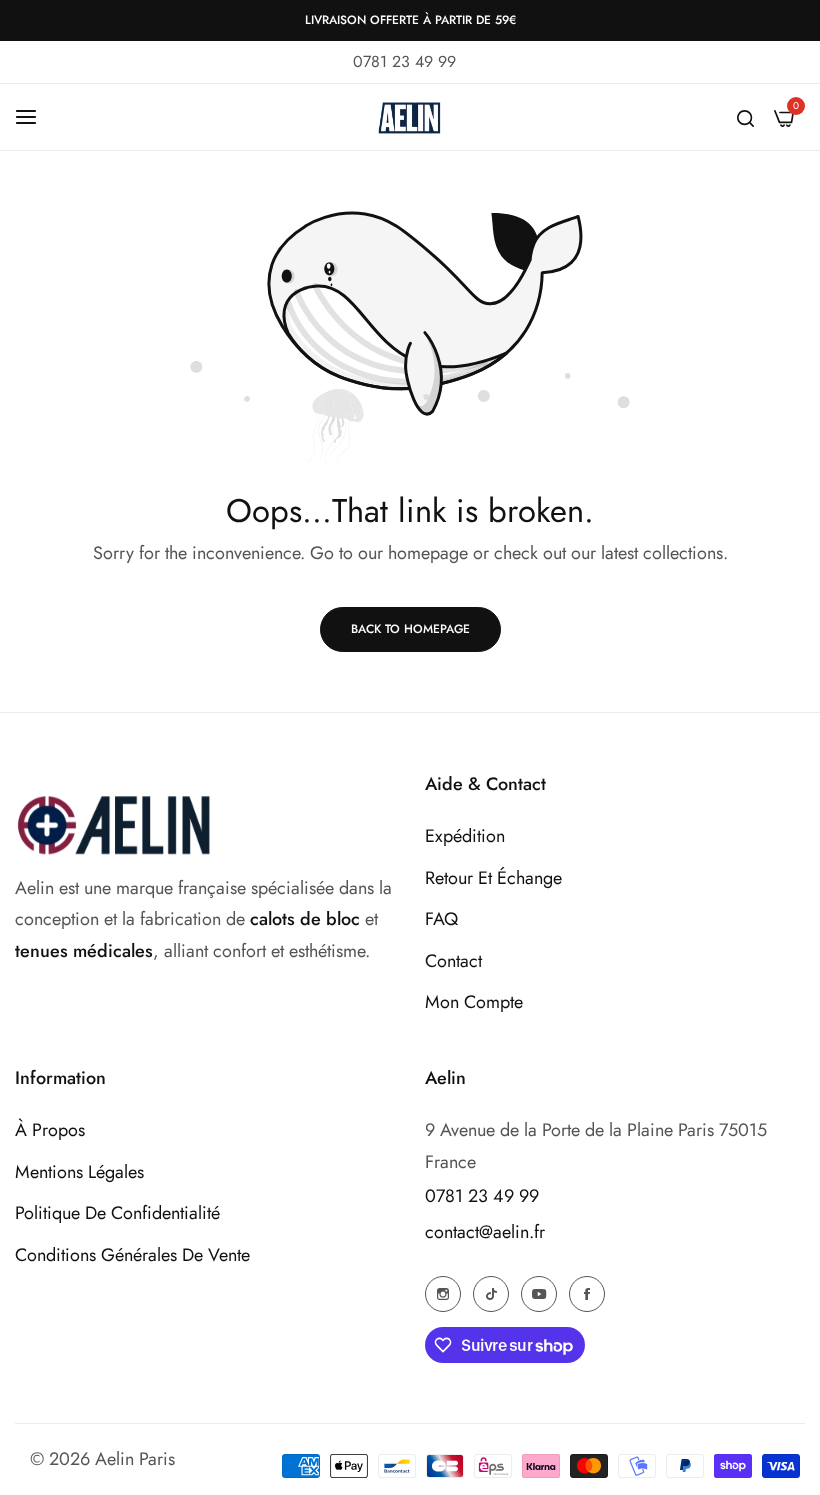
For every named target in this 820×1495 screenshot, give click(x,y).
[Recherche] (745, 117)
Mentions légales (79, 1172)
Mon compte (474, 1002)
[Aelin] (410, 117)
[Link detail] (443, 1293)
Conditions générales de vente (132, 1255)
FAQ (441, 919)
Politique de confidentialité (117, 1213)
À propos (50, 1130)
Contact (453, 961)
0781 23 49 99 (482, 1196)
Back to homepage (410, 629)
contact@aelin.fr (485, 1232)
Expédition (465, 836)
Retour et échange (493, 878)
